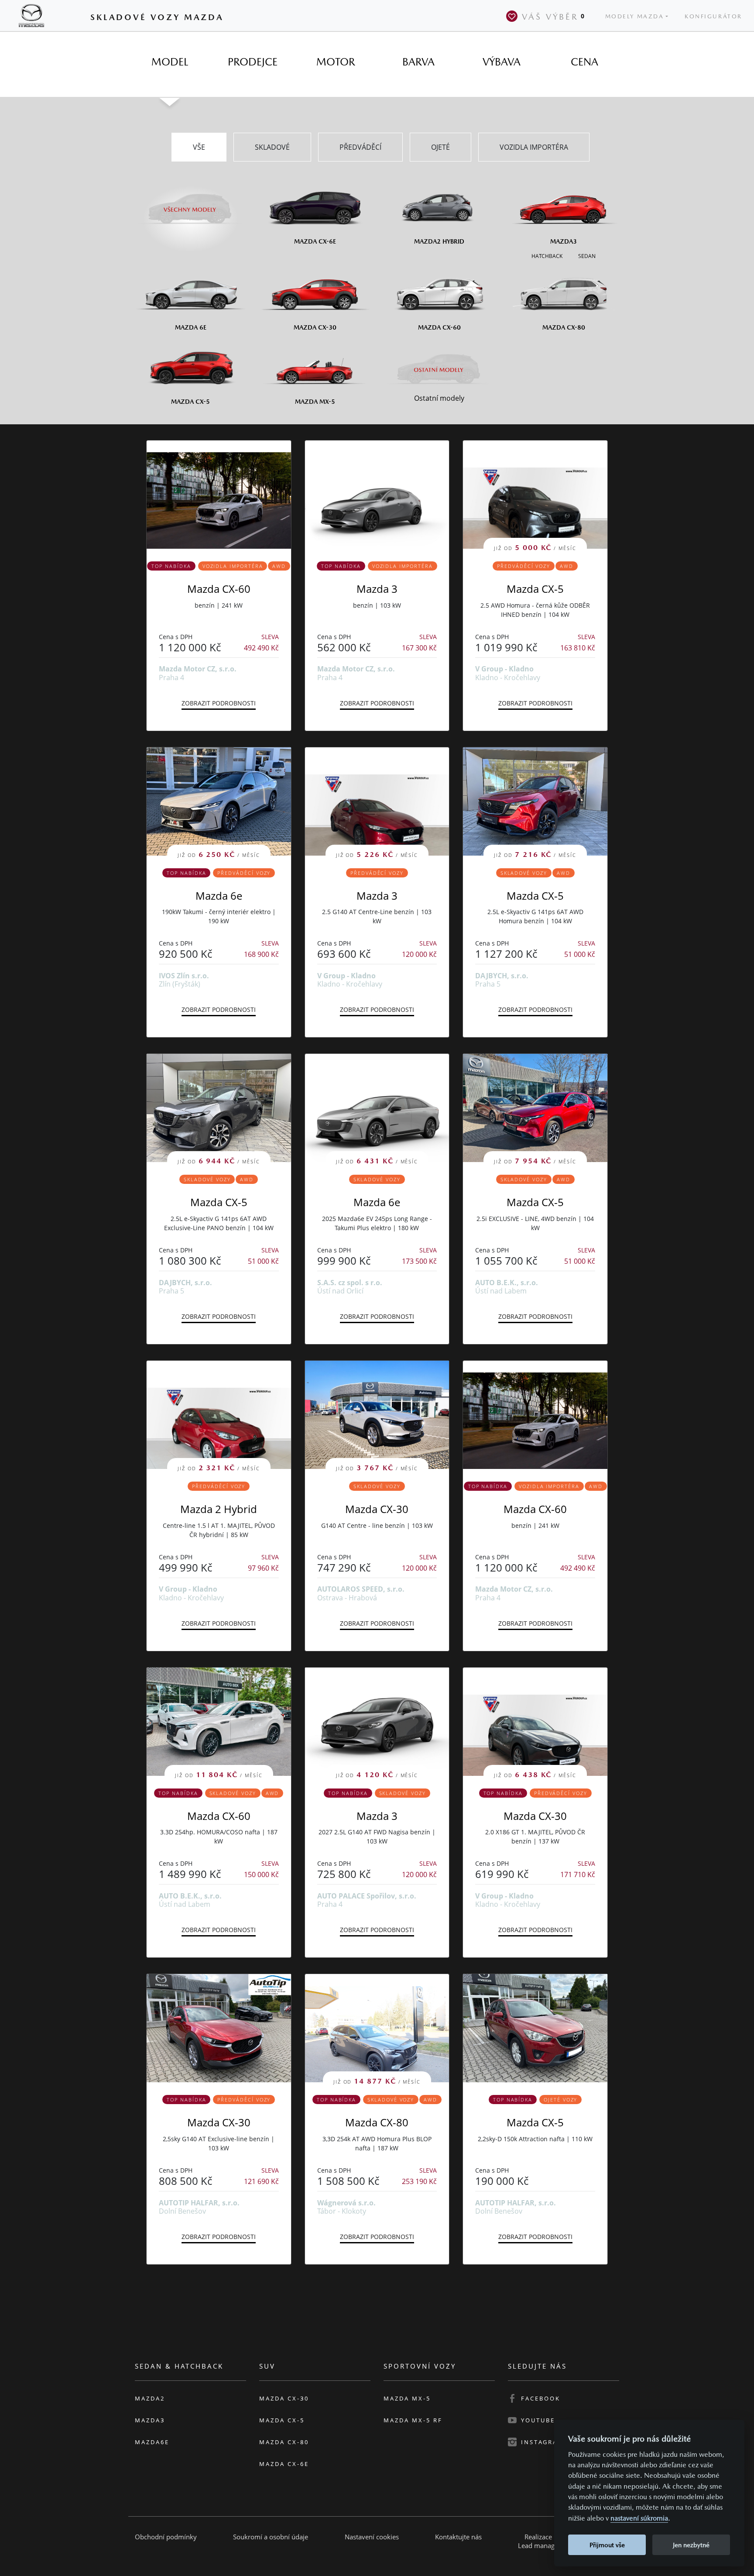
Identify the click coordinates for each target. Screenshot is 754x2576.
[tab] (170, 62)
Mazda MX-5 (407, 2398)
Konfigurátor (713, 16)
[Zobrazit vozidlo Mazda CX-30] (219, 2028)
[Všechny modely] (190, 204)
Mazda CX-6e (284, 2464)
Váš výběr (554, 17)
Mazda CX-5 (535, 589)
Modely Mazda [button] (635, 16)
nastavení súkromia (639, 2518)
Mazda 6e (219, 896)
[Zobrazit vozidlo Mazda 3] (377, 495)
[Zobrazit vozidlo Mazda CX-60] (219, 495)
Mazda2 (150, 2398)
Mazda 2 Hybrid (219, 1509)
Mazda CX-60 (219, 589)
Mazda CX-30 (377, 1509)
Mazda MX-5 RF (413, 2420)
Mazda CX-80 (377, 2122)
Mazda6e (152, 2442)
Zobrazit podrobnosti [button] (219, 703)
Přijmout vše (607, 2545)
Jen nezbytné (691, 2545)
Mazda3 (150, 2420)
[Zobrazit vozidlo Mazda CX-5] (535, 2028)
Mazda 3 (377, 589)
